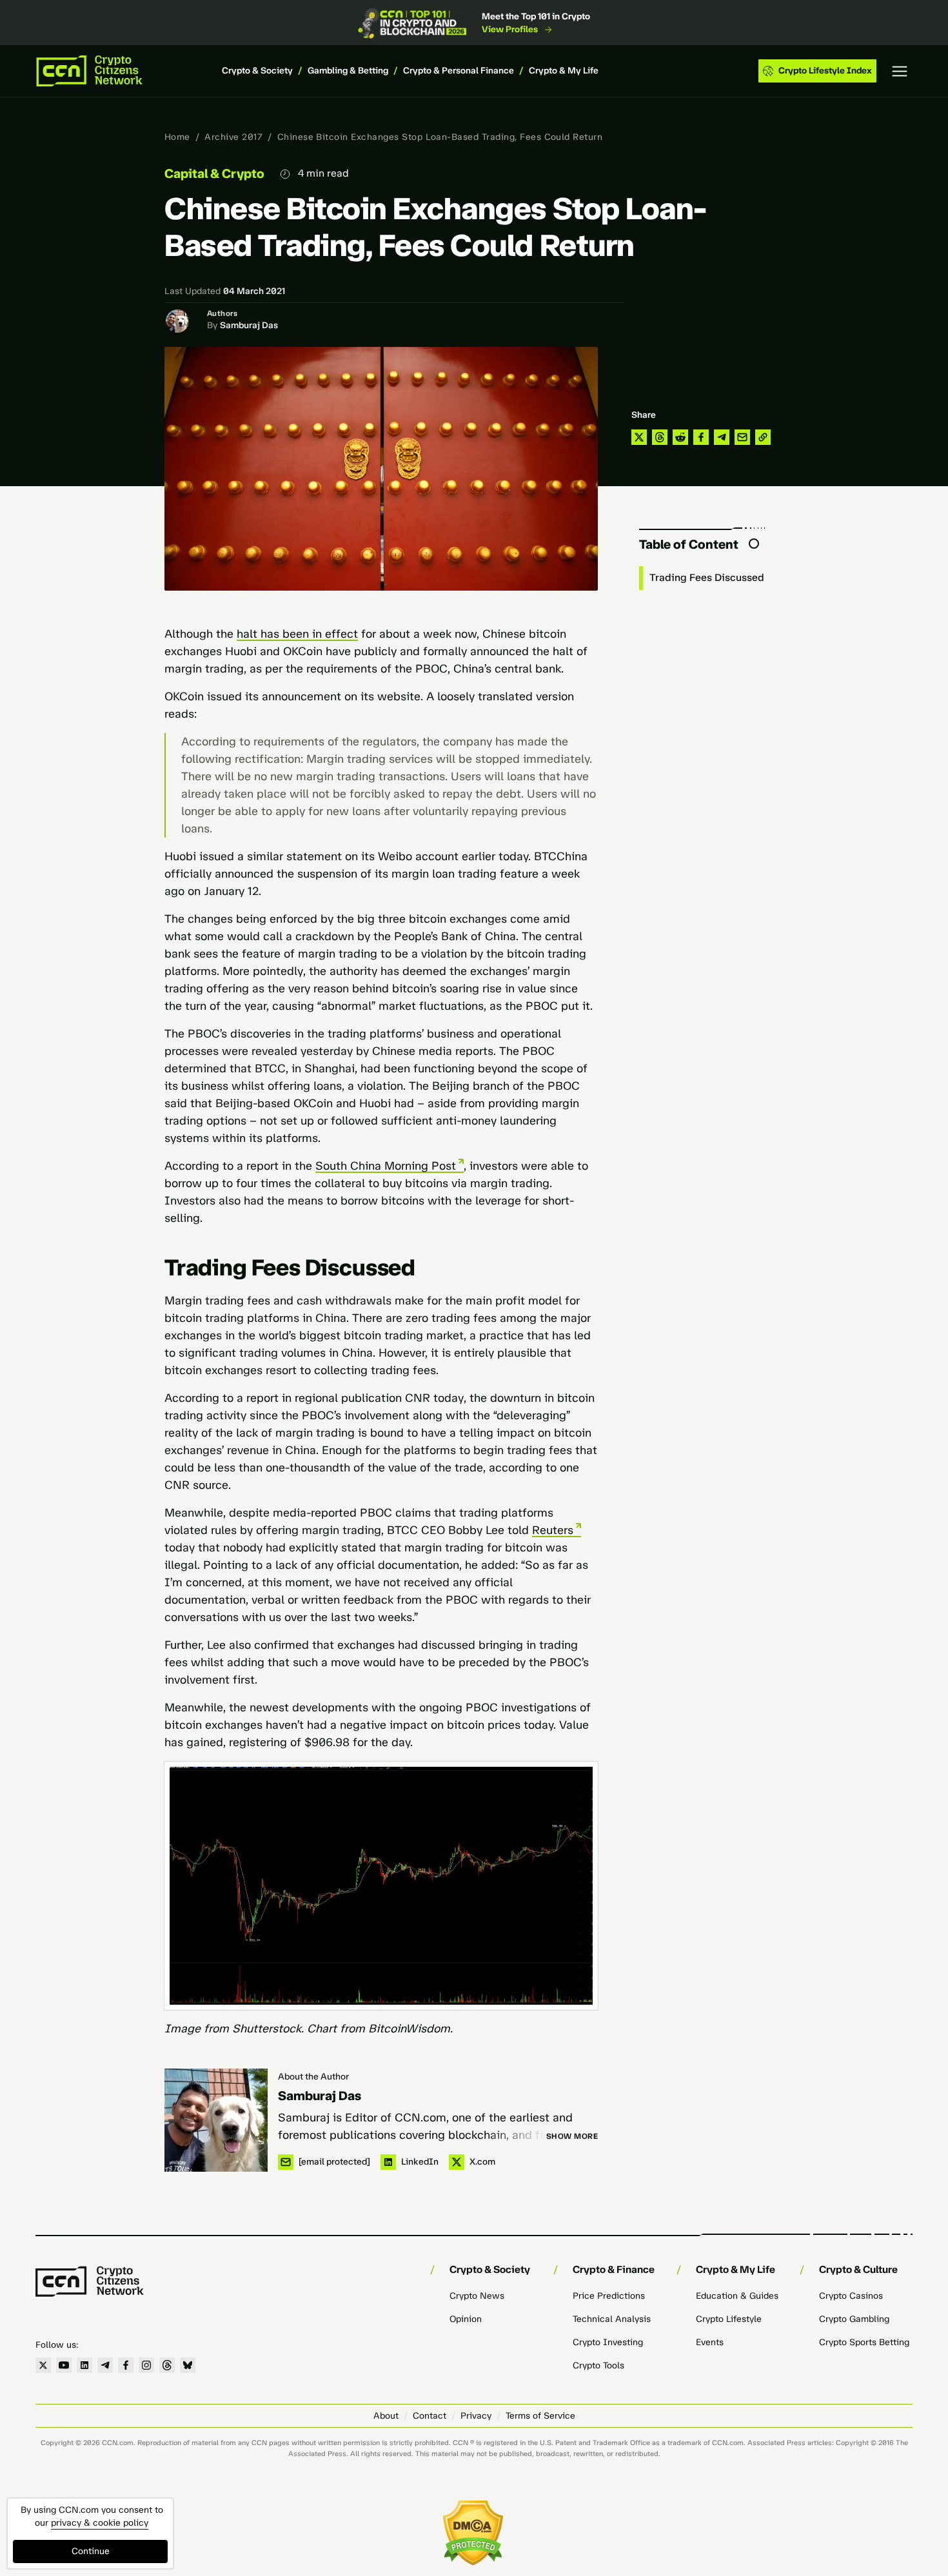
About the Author (313, 2077)
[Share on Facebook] (701, 437)
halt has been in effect (297, 634)
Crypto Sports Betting (864, 2342)
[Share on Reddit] (680, 437)
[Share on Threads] (660, 437)
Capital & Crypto (214, 173)
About (386, 2416)
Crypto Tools (598, 2365)
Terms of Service (540, 2416)
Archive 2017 (233, 137)
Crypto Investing (608, 2342)
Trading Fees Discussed (707, 577)
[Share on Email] (742, 437)
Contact (430, 2416)
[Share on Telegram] (722, 437)
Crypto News (477, 2296)
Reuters (553, 1530)
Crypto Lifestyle (729, 2319)
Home (177, 137)
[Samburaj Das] (216, 2120)
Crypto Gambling (854, 2319)
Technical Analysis (612, 2319)
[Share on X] (639, 437)
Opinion (466, 2319)
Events (710, 2342)
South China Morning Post (386, 1166)
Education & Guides (737, 2296)
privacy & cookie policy (100, 2523)
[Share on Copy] (763, 437)
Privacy (476, 2416)
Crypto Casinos (851, 2296)
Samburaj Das (249, 325)
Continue (91, 2551)
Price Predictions (609, 2296)
